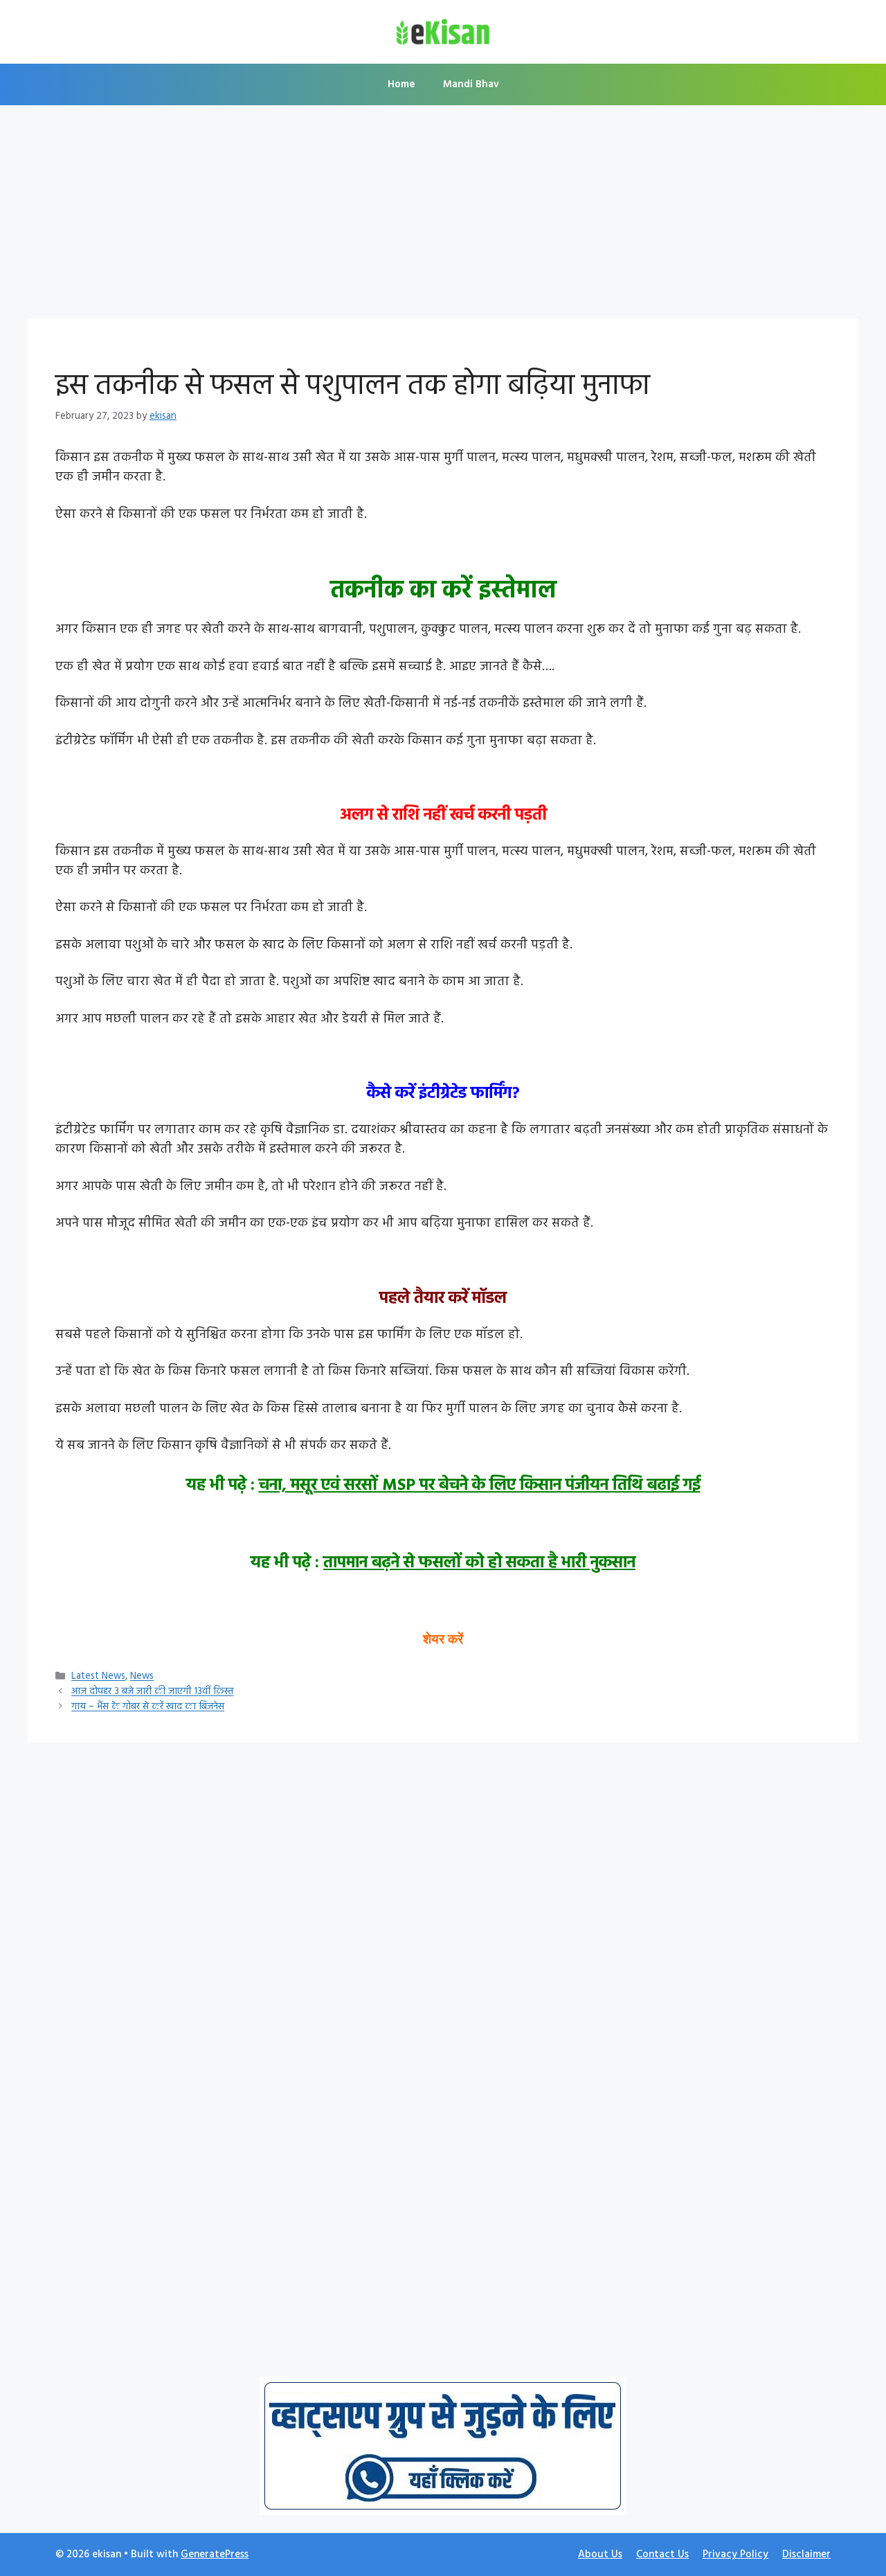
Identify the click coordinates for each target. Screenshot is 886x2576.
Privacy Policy (735, 2555)
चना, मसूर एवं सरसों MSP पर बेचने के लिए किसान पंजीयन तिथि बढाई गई (480, 1486)
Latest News (98, 1677)
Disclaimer (806, 2555)
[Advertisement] (443, 216)
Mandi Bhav (471, 84)
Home (401, 84)
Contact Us (662, 2555)
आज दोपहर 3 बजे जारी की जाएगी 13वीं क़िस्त (152, 1692)
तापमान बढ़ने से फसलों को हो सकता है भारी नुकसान (479, 1563)
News (142, 1677)
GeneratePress (215, 2555)
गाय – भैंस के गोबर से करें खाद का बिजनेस (148, 1708)
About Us (600, 2555)
